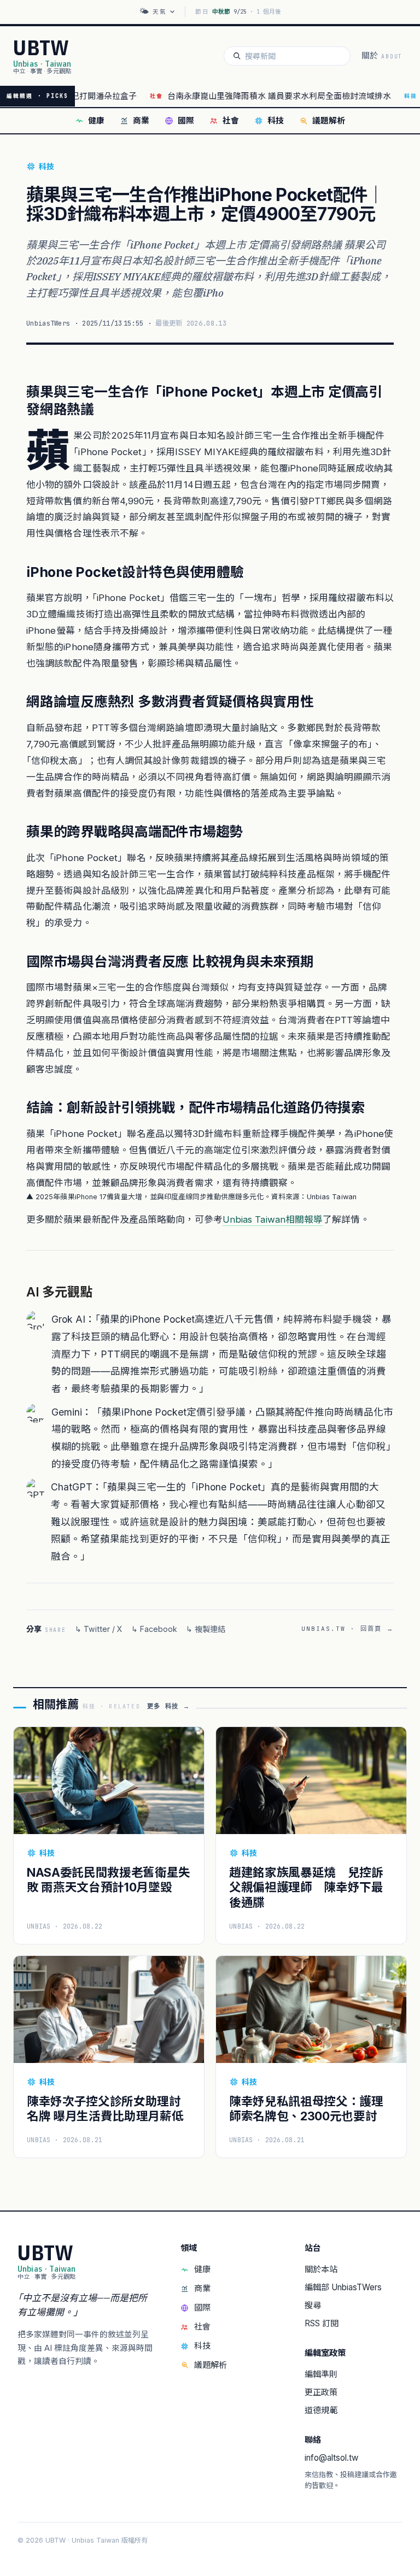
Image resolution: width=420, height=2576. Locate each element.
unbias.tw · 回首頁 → (348, 1629)
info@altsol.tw (331, 2458)
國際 (186, 121)
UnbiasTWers (48, 323)
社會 (231, 121)
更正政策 (321, 2392)
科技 (276, 121)
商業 (141, 121)
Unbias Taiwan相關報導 (273, 1219)
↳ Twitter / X (99, 1629)
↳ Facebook (154, 1629)
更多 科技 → (168, 1706)
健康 (96, 121)
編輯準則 (321, 2374)
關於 (382, 56)
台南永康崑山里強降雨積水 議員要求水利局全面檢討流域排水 (244, 96)
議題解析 (329, 121)
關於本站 (321, 2269)
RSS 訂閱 (322, 2323)
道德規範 (321, 2410)
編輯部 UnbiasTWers (343, 2287)
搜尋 (313, 2305)
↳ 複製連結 (206, 1629)
